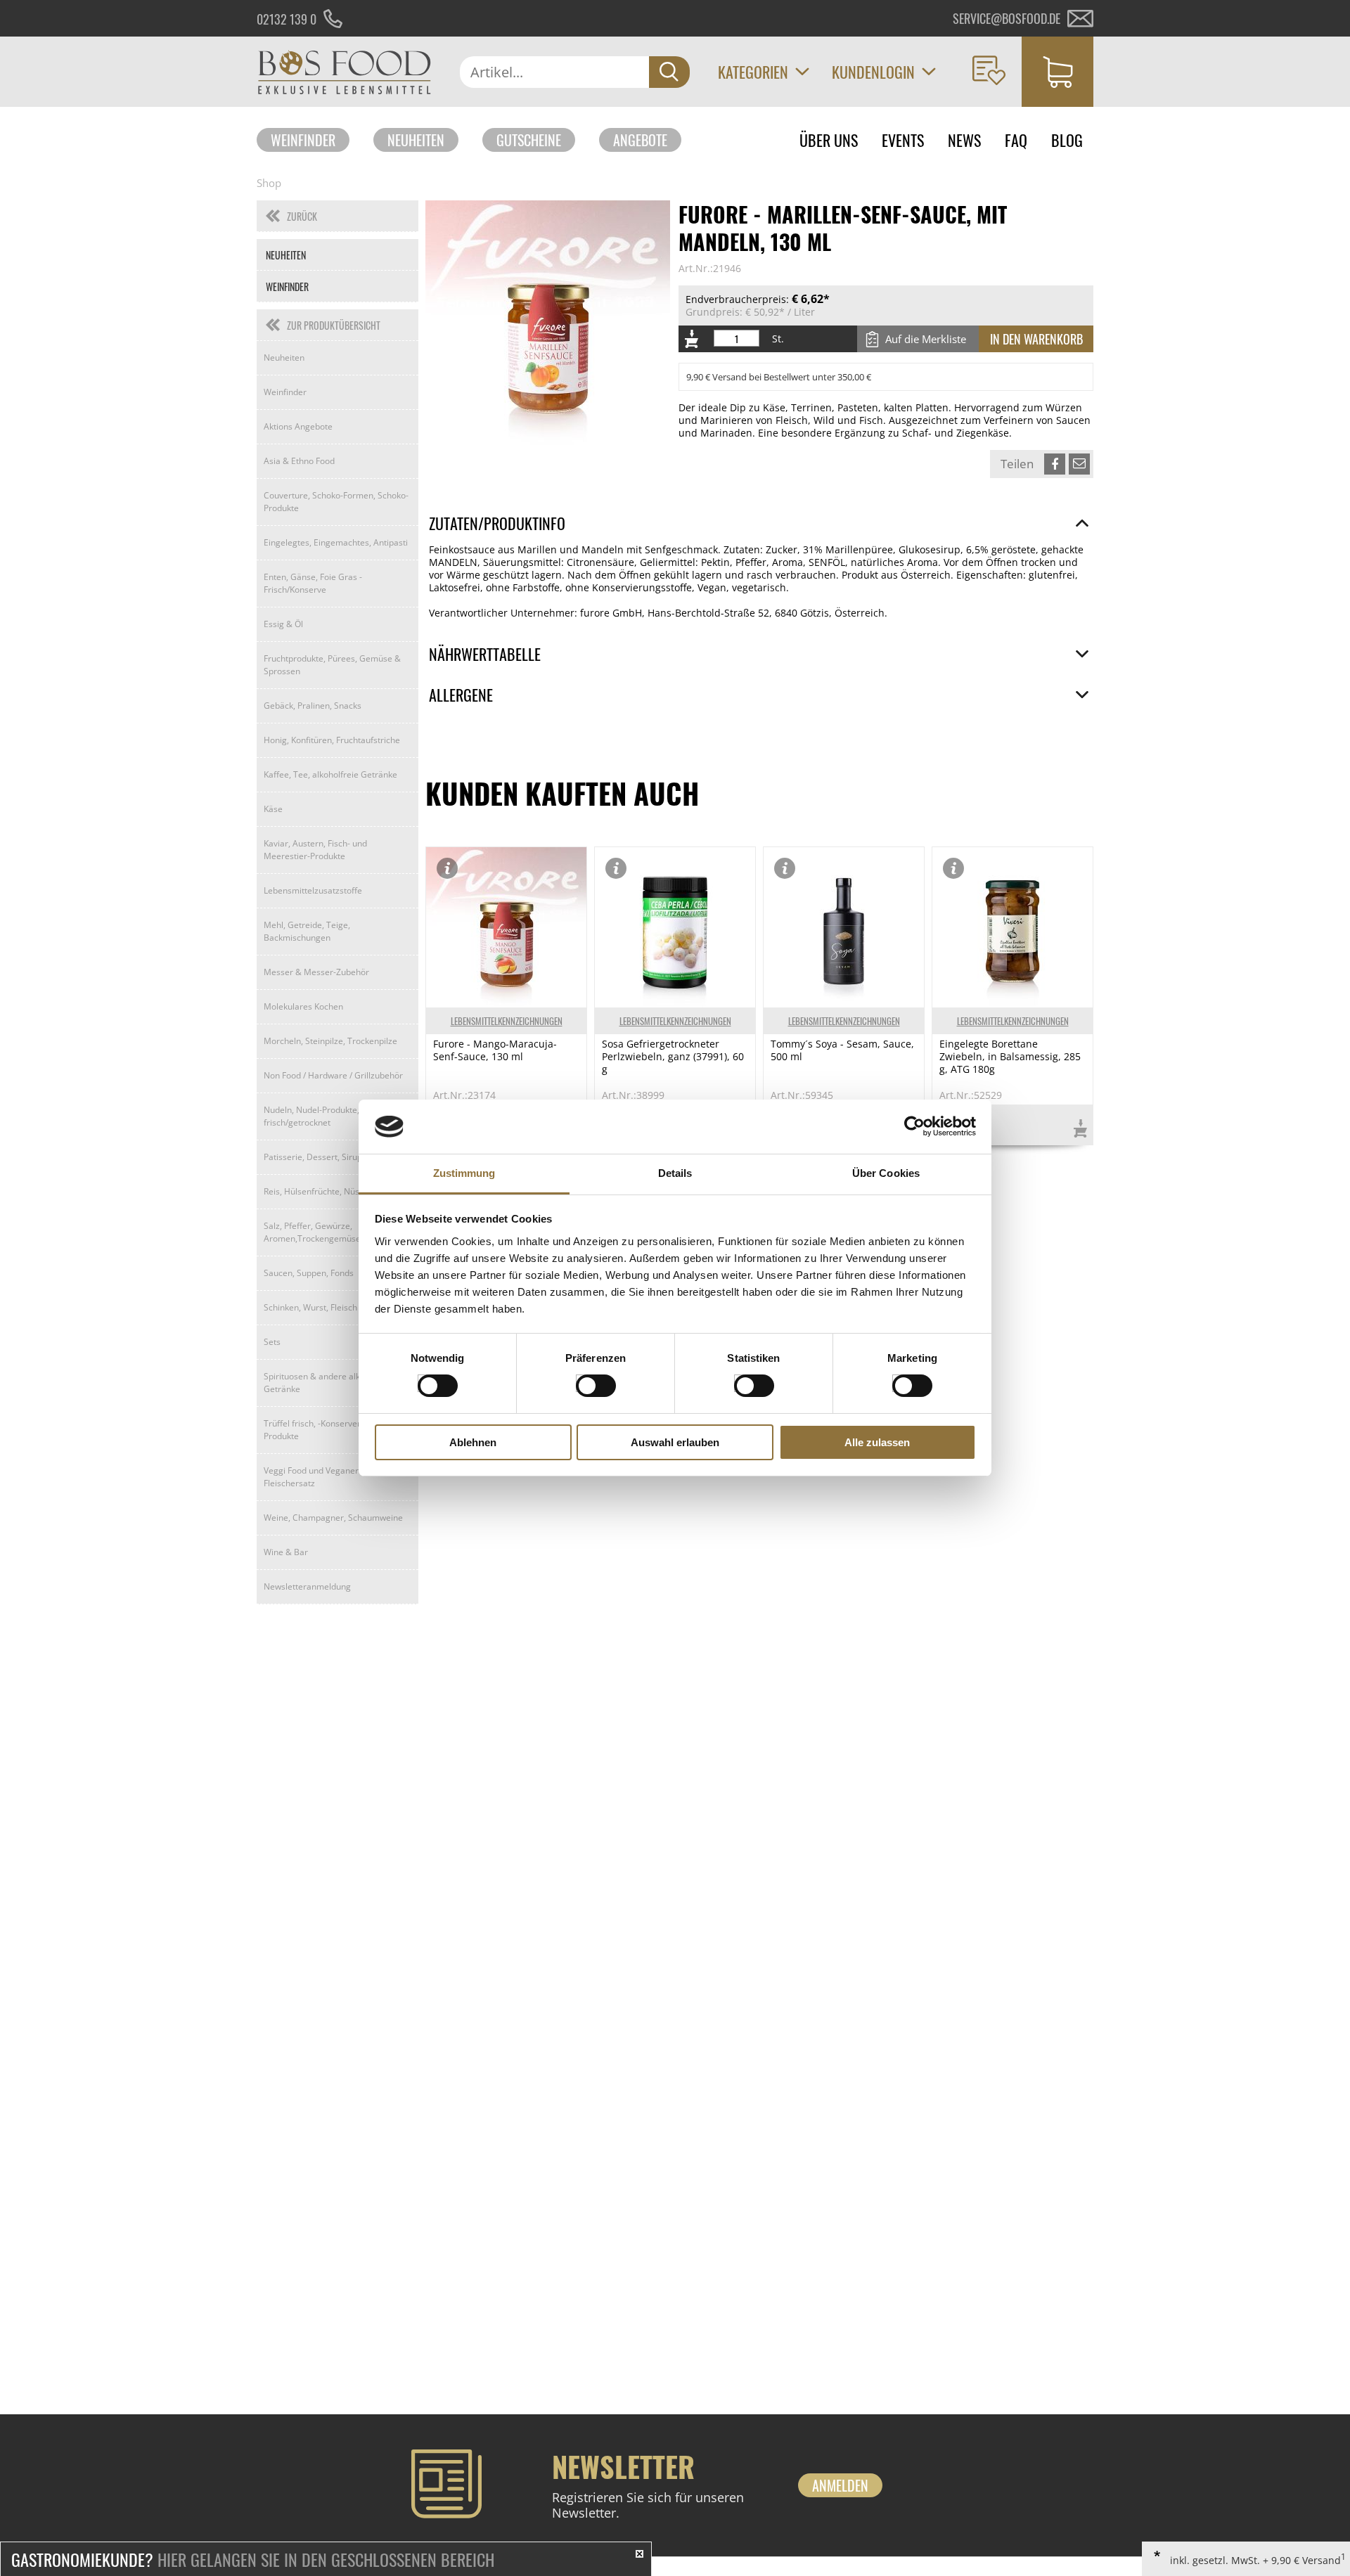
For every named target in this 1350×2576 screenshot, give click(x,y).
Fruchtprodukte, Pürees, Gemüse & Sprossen (332, 665)
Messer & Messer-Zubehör (316, 972)
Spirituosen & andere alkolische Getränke (326, 1383)
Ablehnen (473, 1442)
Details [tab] (675, 1173)
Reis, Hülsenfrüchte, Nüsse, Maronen (336, 1191)
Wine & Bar (286, 1552)
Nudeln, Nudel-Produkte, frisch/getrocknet (311, 1116)
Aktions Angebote (298, 426)
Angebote (640, 140)
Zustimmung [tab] (464, 1173)
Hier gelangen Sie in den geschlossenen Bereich (253, 2559)
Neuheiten (416, 140)
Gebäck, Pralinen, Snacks (313, 706)
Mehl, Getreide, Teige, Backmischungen (307, 931)
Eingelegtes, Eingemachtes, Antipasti (336, 542)
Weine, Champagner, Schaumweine (333, 1518)
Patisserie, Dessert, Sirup (313, 1157)
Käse (273, 809)
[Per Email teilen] (1079, 464)
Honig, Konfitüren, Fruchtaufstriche (332, 740)
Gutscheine (529, 140)
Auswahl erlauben (675, 1442)
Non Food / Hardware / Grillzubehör (333, 1075)
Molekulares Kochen (303, 1006)
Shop (269, 183)
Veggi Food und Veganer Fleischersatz (311, 1477)
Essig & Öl (283, 624)
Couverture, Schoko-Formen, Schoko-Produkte (336, 502)
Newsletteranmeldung (307, 1586)
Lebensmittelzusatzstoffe (313, 890)
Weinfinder (303, 140)
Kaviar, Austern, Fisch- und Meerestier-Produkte (315, 850)
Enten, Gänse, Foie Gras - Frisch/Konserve (313, 583)
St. (778, 339)
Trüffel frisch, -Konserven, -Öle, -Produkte (327, 1430)
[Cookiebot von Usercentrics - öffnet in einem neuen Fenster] (914, 1126)
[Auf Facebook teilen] (1055, 464)
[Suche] (669, 72)
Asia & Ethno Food (299, 461)
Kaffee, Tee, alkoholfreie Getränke (330, 774)
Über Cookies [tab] (886, 1173)
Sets (272, 1342)
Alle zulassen (877, 1442)
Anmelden (840, 2485)
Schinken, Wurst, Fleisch (310, 1307)
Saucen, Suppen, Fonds (309, 1273)
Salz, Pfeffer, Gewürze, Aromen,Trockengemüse (312, 1232)
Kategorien (753, 72)
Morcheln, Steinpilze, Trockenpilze (330, 1041)
